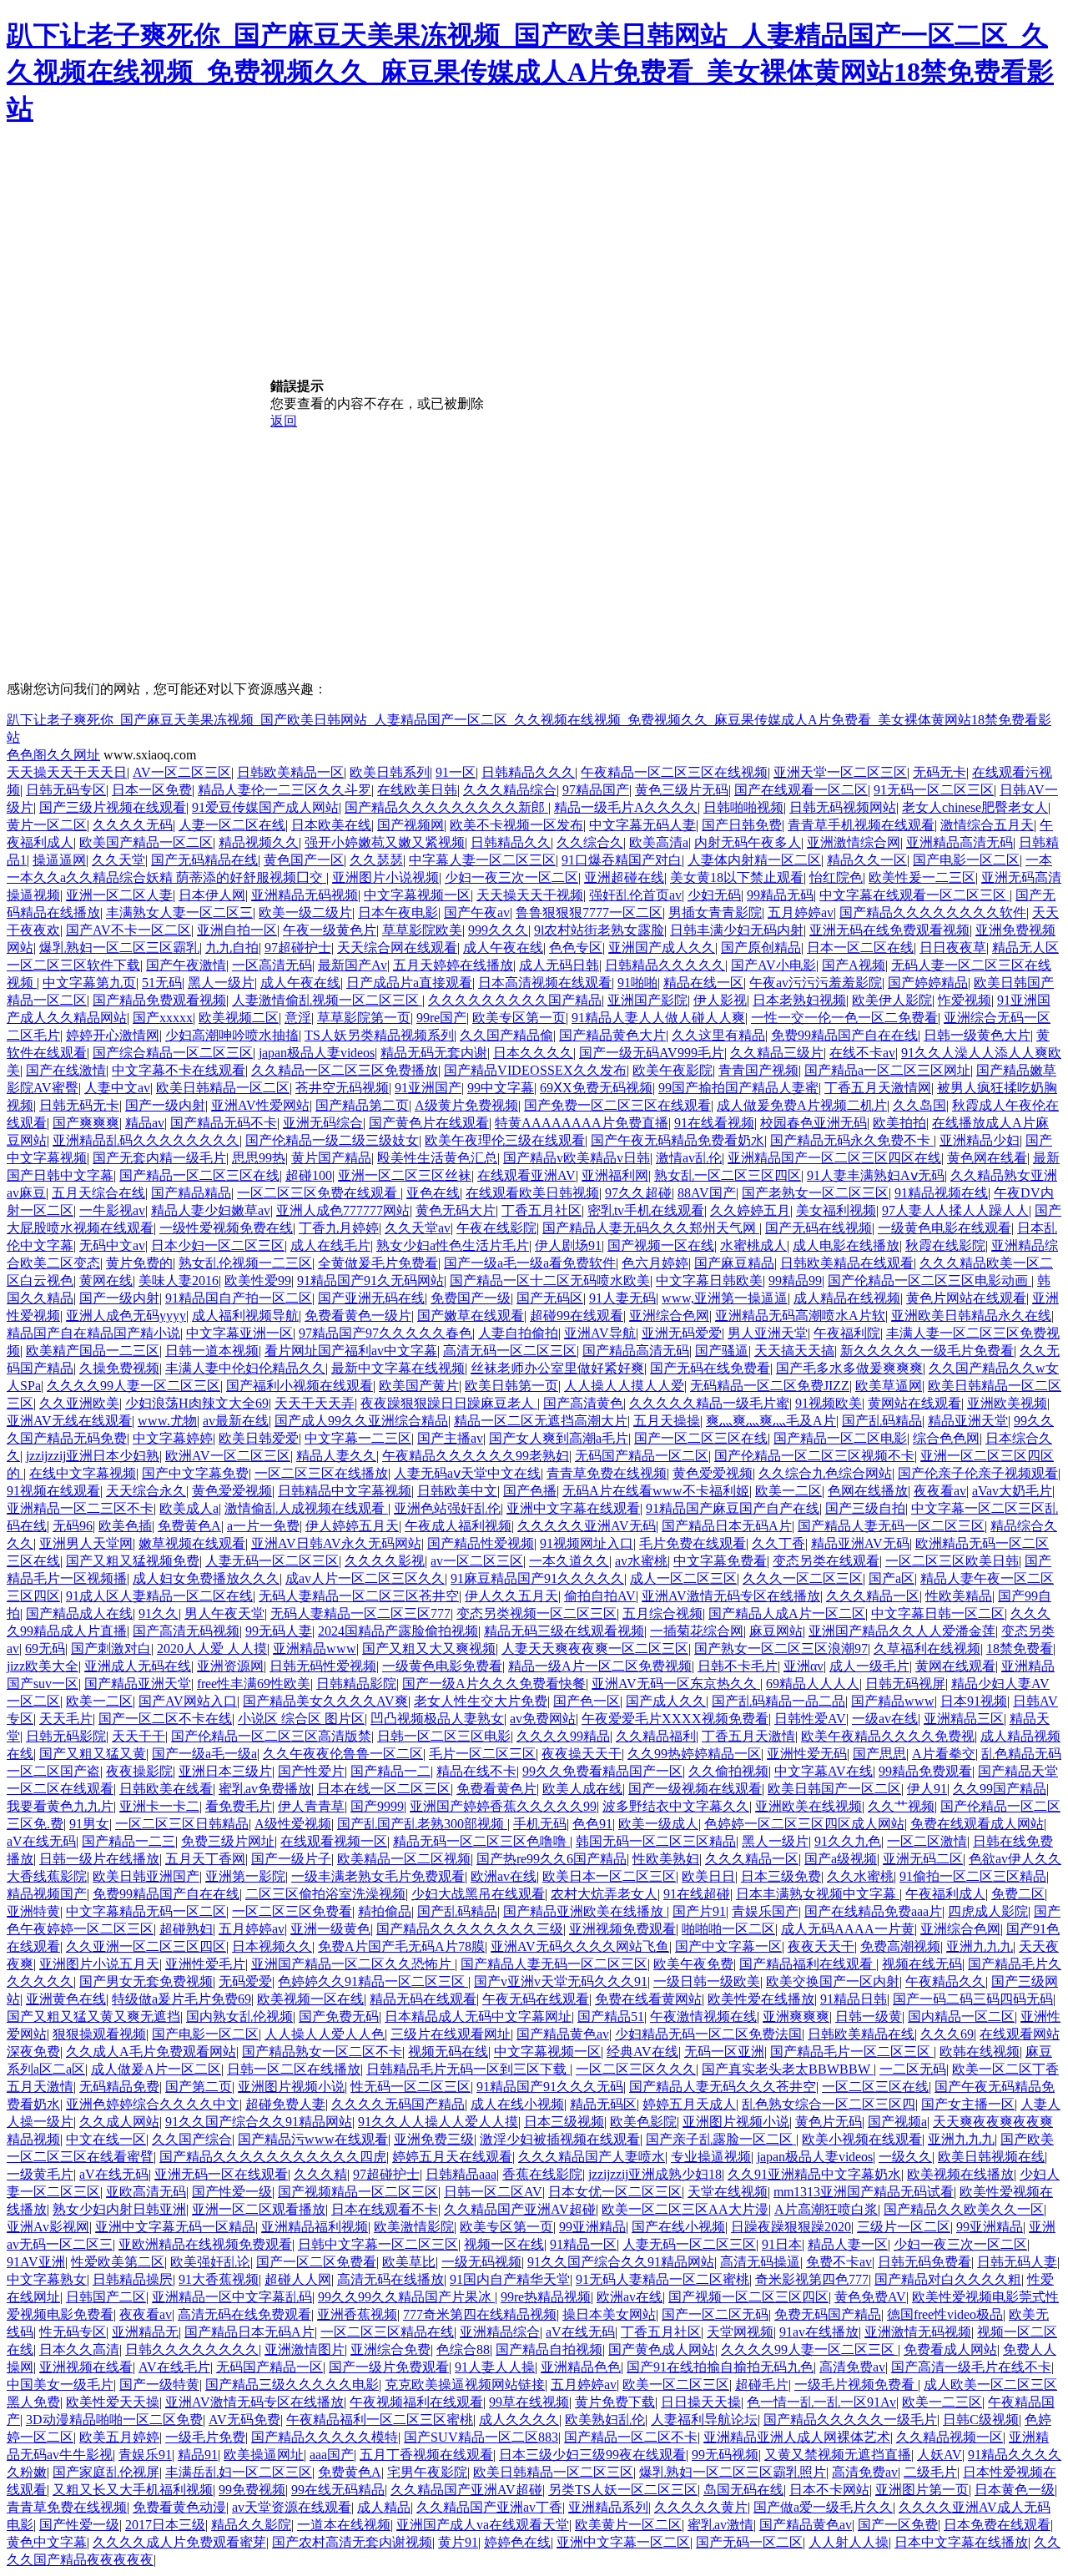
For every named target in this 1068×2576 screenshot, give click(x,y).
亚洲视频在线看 (86, 2367)
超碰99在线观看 (577, 1316)
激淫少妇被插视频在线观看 (560, 2139)
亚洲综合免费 (390, 2349)
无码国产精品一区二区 (642, 1456)
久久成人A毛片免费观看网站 (151, 2052)
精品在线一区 (703, 983)
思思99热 (259, 1158)
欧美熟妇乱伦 (605, 2420)
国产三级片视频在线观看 (113, 807)
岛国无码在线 (743, 2490)
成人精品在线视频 (847, 1298)
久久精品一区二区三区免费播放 (345, 1070)
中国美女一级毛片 (60, 2384)
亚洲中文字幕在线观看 (573, 1508)
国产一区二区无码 (715, 2314)
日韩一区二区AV (493, 2192)
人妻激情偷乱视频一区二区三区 (327, 1000)
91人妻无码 (622, 1298)
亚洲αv (804, 1666)
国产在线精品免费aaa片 (873, 1911)
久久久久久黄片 (701, 2507)
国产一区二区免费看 (316, 2262)
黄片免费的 (139, 1263)
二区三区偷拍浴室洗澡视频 (325, 1894)
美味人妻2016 (179, 1280)
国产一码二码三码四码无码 (973, 1999)
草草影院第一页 (364, 1018)
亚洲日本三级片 (225, 1771)
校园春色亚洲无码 (814, 1123)
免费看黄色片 (496, 1789)
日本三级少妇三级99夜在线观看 (592, 2455)
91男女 (89, 1824)
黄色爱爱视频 (713, 1473)
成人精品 (384, 2507)
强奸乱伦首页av (635, 895)
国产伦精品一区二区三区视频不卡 (814, 1456)
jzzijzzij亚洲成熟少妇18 (655, 2174)
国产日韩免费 (742, 825)
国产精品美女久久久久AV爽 (325, 1701)
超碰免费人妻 (285, 2104)
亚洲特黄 (33, 1911)
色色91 (592, 1824)
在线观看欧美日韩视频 (532, 1193)
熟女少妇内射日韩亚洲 (119, 2209)
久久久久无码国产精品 (398, 2104)
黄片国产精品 (331, 1158)
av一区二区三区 (477, 1561)
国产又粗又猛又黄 (93, 1754)
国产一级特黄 (159, 2384)
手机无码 (540, 1824)
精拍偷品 (385, 1911)
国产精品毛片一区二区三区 (852, 2052)
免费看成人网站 (950, 2349)
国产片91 (699, 1911)
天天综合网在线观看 (397, 948)
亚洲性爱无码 (807, 1754)
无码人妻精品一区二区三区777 (360, 1613)
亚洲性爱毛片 (205, 1964)
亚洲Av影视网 (48, 2227)
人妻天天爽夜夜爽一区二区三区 (595, 1648)
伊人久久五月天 (511, 1596)
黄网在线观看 (955, 1666)
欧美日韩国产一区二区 (834, 1789)
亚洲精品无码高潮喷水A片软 (800, 1316)
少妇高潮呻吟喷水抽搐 (232, 1035)
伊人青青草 (311, 1806)
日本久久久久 (533, 1053)
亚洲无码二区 (923, 1859)
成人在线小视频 (517, 2104)
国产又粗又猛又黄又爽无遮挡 (93, 2016)
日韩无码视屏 (905, 1684)
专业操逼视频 (711, 2157)
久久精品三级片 (777, 1053)
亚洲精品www (315, 1648)
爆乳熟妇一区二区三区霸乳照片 (733, 2472)
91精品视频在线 (941, 1193)
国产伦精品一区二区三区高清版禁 (271, 1736)
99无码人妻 (279, 1631)
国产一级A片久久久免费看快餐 (494, 1684)
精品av (145, 1123)
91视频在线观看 (53, 1491)
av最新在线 (236, 1421)
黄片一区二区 (47, 825)
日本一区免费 (152, 790)
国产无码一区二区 (749, 2542)
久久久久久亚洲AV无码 (587, 1526)
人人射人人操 (849, 2542)
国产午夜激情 (186, 965)
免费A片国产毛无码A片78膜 (401, 1946)
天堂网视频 (740, 2332)
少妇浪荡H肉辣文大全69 (197, 1403)
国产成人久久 (666, 1701)
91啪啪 (637, 983)
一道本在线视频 (344, 2525)
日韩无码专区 (66, 790)
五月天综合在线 (98, 1193)
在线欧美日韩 (417, 790)
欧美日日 (708, 1876)
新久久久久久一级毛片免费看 (927, 1351)
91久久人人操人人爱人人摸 (438, 2122)
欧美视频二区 (239, 1018)
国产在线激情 (66, 1070)
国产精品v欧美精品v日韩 (577, 1158)
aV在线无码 (41, 1841)
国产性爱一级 (232, 2192)
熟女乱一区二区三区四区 (728, 1175)
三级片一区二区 (904, 2227)
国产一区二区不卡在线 (165, 1719)
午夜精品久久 (945, 1981)
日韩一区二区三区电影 (444, 1736)
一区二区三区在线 (875, 2087)
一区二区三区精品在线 (387, 2332)
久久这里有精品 (718, 1035)
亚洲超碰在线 (624, 877)
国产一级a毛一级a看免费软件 (530, 1263)
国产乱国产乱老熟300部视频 (422, 1824)
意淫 (298, 1018)
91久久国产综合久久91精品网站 (259, 2122)
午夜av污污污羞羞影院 (816, 983)
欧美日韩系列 (390, 772)
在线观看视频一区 (334, 1841)
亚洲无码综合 (323, 1123)
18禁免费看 (1020, 1648)
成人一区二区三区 (683, 1578)
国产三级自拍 (865, 1508)
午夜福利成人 (945, 1894)
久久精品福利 (656, 1736)
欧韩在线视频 (980, 2052)
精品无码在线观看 (423, 1999)
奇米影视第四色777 (812, 2279)
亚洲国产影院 (647, 1000)
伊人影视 (720, 1000)
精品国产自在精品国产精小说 (93, 1333)
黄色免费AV (870, 2297)
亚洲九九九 (980, 1946)
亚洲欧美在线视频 (809, 1806)
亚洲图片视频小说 (291, 2087)
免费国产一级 (471, 1298)
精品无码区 (603, 2104)
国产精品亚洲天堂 (138, 1684)
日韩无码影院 (66, 1736)
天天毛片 (66, 1719)
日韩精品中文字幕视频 (345, 1491)
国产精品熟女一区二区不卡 (322, 2052)
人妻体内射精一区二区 (754, 860)
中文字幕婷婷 (173, 1438)
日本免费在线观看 (997, 2525)
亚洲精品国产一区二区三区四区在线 (834, 1158)
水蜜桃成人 (753, 1245)
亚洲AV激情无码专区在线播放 (731, 1596)
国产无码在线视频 (819, 1228)
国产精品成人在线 (79, 1613)
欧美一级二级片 (305, 912)
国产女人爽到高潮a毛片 (559, 1438)
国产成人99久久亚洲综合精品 (361, 1421)
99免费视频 (252, 2490)
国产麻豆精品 (734, 1263)
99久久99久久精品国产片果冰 (406, 2297)
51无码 (162, 983)
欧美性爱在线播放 (761, 1999)
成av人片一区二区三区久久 (365, 1578)
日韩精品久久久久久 (665, 965)
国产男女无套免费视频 (146, 1981)
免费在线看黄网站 (648, 1999)
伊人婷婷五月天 (352, 1526)
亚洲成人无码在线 (138, 1666)
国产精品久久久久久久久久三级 (470, 1929)
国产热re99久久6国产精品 (552, 1859)
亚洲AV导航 (600, 1333)
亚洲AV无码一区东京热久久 (676, 1684)
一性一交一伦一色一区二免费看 (844, 1018)
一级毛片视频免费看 (856, 2384)
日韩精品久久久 (528, 772)
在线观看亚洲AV (526, 1175)
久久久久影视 (385, 1561)
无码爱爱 (245, 1981)
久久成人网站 (119, 2122)
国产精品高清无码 (636, 1351)
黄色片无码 (829, 2122)
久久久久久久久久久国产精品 (515, 1000)
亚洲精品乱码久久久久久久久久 (146, 1140)
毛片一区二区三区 (482, 1754)
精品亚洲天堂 (968, 1421)
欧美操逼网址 (264, 2455)
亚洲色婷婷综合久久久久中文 (153, 2104)
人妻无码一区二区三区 (272, 1561)
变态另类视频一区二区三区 (537, 1613)
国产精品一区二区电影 (840, 1438)
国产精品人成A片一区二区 (787, 1613)
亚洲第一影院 (245, 1876)
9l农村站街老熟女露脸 (599, 930)
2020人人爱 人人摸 (212, 1648)
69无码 (45, 1648)
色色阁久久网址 (53, 755)
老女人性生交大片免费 (481, 1701)
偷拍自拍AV (600, 1596)
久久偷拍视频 (728, 1771)
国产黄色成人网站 (662, 2349)
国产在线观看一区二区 (801, 790)
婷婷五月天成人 (689, 2104)
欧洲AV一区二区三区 (228, 1456)
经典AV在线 (642, 2052)
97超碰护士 (298, 948)
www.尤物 (167, 1421)
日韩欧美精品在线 (861, 2034)
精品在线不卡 (476, 1771)
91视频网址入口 (587, 1543)
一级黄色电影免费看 (442, 1666)
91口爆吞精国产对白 (622, 860)
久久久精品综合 (510, 790)
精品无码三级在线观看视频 (564, 1631)
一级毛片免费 (205, 2437)
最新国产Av (353, 965)
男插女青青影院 (715, 912)
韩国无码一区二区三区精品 (656, 1841)
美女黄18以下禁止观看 (737, 877)
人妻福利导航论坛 (704, 2420)
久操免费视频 (119, 1368)
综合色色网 (946, 1438)
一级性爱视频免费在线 (226, 1228)
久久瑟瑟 (376, 860)
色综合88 (463, 2349)
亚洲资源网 (230, 1666)
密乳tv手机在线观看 (646, 1210)
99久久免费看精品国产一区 (602, 1771)
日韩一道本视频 (212, 1351)
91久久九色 (848, 1841)
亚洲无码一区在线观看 (221, 2174)
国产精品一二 (390, 1771)
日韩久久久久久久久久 (192, 2349)
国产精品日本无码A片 (727, 1526)
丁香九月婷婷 (339, 1228)
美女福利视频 (836, 1210)
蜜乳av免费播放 (265, 1789)
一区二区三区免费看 (292, 1911)
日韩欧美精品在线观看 (847, 1263)
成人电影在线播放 (846, 1245)
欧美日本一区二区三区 (609, 1876)
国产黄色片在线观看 (429, 1123)
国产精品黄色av (563, 2034)
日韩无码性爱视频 (323, 1666)
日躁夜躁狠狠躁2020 (791, 2227)
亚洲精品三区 (964, 1719)
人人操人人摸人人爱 (624, 1386)
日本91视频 (974, 1701)
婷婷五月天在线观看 (452, 2157)
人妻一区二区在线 (232, 825)
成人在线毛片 (330, 1245)
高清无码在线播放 (390, 2279)
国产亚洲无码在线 (371, 1298)
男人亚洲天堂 (768, 1333)
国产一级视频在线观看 (695, 1789)
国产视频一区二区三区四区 (748, 2297)
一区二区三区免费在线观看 (319, 1193)
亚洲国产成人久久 (662, 948)
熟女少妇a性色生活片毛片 (453, 1245)
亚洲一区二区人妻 (119, 895)
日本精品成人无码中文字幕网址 (478, 2016)
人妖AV (940, 2455)
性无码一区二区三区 (411, 2087)
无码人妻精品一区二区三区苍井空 (359, 1596)
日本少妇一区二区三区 (218, 1245)
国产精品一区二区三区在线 (199, 1175)
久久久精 (320, 2174)
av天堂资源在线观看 (292, 2507)
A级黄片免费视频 (466, 1105)
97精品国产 (596, 790)
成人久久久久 (519, 2420)
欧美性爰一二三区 (922, 877)
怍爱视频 (965, 1000)
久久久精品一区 (873, 1596)
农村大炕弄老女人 (604, 1894)
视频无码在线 (448, 2052)
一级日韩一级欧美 (707, 1981)
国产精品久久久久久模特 (325, 2437)
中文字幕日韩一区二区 (938, 1613)
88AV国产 (707, 1193)
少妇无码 (714, 895)
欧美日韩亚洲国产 (146, 1876)
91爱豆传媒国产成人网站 (265, 807)
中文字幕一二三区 (358, 1438)
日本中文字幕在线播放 (961, 2542)
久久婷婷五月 (750, 1210)
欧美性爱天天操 (113, 2402)
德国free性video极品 (945, 2314)
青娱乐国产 (765, 1911)
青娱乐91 (145, 2455)
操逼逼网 (59, 860)
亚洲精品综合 (500, 2332)
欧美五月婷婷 (119, 2437)
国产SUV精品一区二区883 (481, 2437)
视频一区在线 (504, 2244)
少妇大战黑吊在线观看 (478, 1894)
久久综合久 (590, 842)
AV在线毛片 (174, 2367)
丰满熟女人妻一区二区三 (179, 912)
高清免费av (852, 2367)
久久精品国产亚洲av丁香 (489, 2507)
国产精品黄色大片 (612, 1035)
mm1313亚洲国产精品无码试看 (864, 2192)
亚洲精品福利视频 (315, 2227)
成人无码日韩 (559, 965)
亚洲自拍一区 (237, 930)
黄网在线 (106, 1280)
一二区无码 (913, 2069)
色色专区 (576, 948)
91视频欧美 (829, 1403)
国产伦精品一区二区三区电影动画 (929, 1280)
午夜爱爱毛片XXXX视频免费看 (675, 1719)
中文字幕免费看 (720, 1561)
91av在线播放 (819, 2332)
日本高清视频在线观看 (545, 983)
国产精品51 (611, 2016)
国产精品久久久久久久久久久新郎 (446, 807)
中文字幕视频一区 (417, 895)
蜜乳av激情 (720, 2525)
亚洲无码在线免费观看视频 (889, 930)
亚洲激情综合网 (854, 842)
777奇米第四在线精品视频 (480, 2314)
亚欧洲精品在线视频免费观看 (205, 2244)
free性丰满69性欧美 (254, 1684)
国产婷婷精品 (928, 983)
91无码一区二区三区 (934, 790)
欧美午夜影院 (673, 1070)
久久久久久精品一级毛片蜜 (709, 1403)
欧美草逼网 (889, 1386)
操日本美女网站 (609, 2314)
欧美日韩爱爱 (259, 1438)
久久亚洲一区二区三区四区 (146, 1946)
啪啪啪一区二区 (728, 1929)
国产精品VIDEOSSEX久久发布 (535, 1070)
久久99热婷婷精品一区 (694, 1754)
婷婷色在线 (517, 2542)
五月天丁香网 (205, 1859)
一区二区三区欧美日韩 (952, 1561)
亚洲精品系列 (608, 2507)
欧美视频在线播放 (960, 2174)
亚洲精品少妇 (980, 1140)
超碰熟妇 (186, 1929)
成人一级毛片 (869, 1666)
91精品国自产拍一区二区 (239, 1298)
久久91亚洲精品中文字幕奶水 (814, 2174)
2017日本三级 (165, 2525)
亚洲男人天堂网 (86, 1543)
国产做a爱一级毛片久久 (823, 2507)
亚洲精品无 (145, 2332)
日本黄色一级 (1015, 2490)
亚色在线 (433, 1193)
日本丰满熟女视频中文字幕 (818, 1894)
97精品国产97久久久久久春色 (385, 1333)
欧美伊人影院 (892, 1000)
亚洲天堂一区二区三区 (840, 772)
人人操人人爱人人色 (325, 2034)
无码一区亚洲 (724, 2052)
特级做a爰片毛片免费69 (181, 1999)
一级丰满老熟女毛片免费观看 (378, 1876)
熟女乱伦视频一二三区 (245, 1263)
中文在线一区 (106, 2139)
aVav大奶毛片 (1012, 1491)
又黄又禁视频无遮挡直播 (838, 2455)
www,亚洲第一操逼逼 (725, 1298)
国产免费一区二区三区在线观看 (617, 1105)
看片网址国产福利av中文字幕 (351, 1351)
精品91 (198, 2455)
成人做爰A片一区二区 (156, 2069)
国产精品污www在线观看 (313, 2139)
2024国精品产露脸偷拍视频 (398, 1631)
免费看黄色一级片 (358, 1316)
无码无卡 (940, 772)
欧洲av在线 (504, 1876)
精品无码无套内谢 (434, 1053)
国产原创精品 (761, 948)
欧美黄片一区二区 (628, 2525)
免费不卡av (839, 2262)
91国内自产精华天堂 (510, 2279)
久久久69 (947, 2034)
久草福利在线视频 (927, 1648)
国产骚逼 (722, 1351)
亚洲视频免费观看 (622, 1929)
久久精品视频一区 (950, 2437)
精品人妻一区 (848, 2244)
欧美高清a (659, 842)
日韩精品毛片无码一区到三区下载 (468, 2069)
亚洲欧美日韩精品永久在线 (971, 1316)
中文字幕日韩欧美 (709, 1280)
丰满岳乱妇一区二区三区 (239, 2472)
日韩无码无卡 (79, 1105)
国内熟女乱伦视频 (239, 2016)
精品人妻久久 (336, 1456)
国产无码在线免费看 (710, 1368)
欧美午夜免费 (693, 1964)
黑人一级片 (221, 983)
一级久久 (905, 2157)
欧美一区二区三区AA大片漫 (685, 2209)
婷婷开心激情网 (113, 1035)
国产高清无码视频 (186, 1631)
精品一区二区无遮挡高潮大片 (541, 1421)
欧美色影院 (643, 2122)
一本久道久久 (569, 1561)
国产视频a (897, 2122)
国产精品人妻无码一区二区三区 (891, 1526)
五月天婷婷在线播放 (453, 965)
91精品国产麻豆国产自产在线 (733, 1508)
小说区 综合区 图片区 (301, 1719)
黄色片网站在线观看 (966, 1298)
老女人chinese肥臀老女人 (975, 807)
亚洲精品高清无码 (960, 842)
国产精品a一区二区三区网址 (887, 1070)
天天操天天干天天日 (67, 772)
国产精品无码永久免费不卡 (852, 1140)
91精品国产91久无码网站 (370, 1280)
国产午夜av (477, 912)
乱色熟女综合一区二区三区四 (829, 2104)
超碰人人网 (298, 2279)
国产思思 (879, 1754)
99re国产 (441, 1018)
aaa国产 (332, 2455)
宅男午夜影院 (427, 2472)
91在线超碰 (697, 1894)
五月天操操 (667, 1421)
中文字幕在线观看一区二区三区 (914, 895)
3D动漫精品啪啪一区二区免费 (114, 2420)
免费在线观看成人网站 (977, 1824)
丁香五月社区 (542, 1210)
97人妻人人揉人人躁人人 (955, 1210)
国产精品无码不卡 (224, 1123)
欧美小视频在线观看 (862, 2139)
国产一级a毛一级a (204, 1754)
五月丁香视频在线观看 (426, 2455)
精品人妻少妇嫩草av (211, 1210)
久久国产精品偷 (506, 1035)
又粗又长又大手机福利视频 (133, 2490)
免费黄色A (189, 1526)
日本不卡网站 (829, 2490)
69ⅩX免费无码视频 (596, 1088)
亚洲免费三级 (434, 2139)
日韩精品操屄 (133, 2279)
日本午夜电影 (398, 912)
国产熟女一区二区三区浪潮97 (781, 1648)
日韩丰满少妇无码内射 (737, 930)
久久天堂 (118, 860)
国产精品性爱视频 (481, 1543)
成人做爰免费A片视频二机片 (802, 1105)
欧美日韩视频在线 (991, 2157)
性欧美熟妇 (666, 1859)
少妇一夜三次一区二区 (511, 877)
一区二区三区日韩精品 (182, 1824)
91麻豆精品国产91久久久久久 (537, 1578)
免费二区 (1018, 1894)
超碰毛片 (762, 2384)
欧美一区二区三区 (676, 2384)
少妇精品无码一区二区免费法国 (708, 2034)
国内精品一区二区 (961, 2016)
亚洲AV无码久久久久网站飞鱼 (580, 1946)
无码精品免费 (119, 2087)
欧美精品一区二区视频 (404, 1859)
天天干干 (139, 1736)
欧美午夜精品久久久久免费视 (888, 1736)
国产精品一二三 (128, 1841)
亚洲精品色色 (581, 2367)
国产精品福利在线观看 (808, 1964)
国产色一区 (587, 1701)
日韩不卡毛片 (738, 1666)
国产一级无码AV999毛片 (652, 1053)
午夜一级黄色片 (330, 930)
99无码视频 (725, 2455)
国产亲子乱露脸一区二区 (721, 2139)
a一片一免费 (263, 1526)
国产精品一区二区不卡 (631, 2437)
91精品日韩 (854, 1999)
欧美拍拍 (899, 1123)
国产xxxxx (163, 1018)
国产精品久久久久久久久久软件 (933, 912)
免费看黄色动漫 (179, 2507)
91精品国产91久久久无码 (550, 2087)
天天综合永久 (146, 1491)
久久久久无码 (133, 825)
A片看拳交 (944, 1754)
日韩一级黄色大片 (977, 1035)
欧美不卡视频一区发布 (516, 825)
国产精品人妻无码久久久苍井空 (723, 2087)
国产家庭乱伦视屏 (106, 2472)
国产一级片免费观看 (389, 2367)
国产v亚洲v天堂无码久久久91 (561, 1981)
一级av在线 (885, 1719)
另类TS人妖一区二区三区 (623, 2490)
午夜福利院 (847, 1333)
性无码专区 (73, 2332)
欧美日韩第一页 (511, 1386)
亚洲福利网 (615, 1175)
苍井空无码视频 (342, 1088)
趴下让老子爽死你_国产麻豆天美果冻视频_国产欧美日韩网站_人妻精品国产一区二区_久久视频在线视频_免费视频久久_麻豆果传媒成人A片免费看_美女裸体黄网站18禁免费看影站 (530, 72)
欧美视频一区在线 (310, 1999)
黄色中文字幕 (47, 2542)
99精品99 (795, 1280)
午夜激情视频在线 (703, 2016)
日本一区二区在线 (860, 948)
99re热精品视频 (546, 2297)
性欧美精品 (959, 1596)
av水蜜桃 (641, 1561)
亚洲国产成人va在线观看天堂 (483, 2525)
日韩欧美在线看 (166, 1789)
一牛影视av (112, 1210)
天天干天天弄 (315, 1403)
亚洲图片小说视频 (385, 877)
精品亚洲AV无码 (860, 1543)
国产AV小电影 (773, 965)
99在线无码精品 (338, 2490)
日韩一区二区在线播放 (294, 2069)
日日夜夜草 (953, 948)
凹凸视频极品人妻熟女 (437, 1719)
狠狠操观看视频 (99, 2034)
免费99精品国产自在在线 (844, 1035)
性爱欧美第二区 (118, 2262)
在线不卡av (862, 1053)
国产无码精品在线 (204, 860)
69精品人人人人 (813, 1684)
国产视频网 (411, 825)
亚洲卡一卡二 (159, 1806)
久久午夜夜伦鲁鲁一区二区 (343, 1754)
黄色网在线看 (987, 1158)
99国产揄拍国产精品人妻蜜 (738, 1088)
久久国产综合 (192, 2139)
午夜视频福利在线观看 (416, 2402)
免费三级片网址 (228, 1841)
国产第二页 (199, 2087)
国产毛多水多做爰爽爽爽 (849, 1368)
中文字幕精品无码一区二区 (146, 1911)
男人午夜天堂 (224, 1613)
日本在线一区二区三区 (384, 1789)
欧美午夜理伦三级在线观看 (505, 1140)
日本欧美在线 (331, 825)
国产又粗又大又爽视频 (429, 1648)
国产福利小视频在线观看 (300, 1386)
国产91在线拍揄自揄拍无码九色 (720, 2367)
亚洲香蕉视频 (357, 2314)
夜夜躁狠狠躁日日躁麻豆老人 (449, 1403)
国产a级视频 (841, 1859)
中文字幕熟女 (47, 2279)
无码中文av (112, 1245)
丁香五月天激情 (748, 1736)
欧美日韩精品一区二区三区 (553, 2472)
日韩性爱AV (810, 1719)
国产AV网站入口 (188, 1701)
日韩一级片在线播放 (99, 1859)
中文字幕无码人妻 (642, 825)
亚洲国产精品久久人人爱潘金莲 (902, 1631)
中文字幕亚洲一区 (239, 1333)
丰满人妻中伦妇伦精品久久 (245, 1368)
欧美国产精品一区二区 (146, 842)
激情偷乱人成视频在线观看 (306, 1508)
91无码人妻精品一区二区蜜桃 (662, 2279)
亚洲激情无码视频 (918, 2332)
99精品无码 (780, 895)
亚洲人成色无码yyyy (126, 1316)
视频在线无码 (922, 1964)
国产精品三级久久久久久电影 (292, 2384)
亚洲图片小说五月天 (99, 1964)
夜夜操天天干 (582, 1754)
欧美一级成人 (658, 1824)
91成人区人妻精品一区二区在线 (159, 1596)
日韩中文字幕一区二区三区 (378, 2244)
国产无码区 (550, 1298)
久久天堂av (418, 1228)
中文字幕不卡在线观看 (179, 1070)
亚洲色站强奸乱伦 (447, 1508)
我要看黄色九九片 (60, 1806)
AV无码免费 (244, 2420)
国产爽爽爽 (86, 1123)
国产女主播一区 (968, 2104)
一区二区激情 (927, 1841)
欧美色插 (125, 1526)
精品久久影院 (251, 2525)
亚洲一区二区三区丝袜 (405, 1175)
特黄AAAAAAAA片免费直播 (582, 1123)
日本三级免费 (781, 1876)
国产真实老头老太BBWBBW (788, 2069)
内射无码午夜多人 (748, 842)
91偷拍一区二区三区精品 (973, 1876)
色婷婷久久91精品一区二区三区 (373, 1981)
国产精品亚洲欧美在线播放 (585, 1911)
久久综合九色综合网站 (825, 1473)
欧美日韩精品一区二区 (223, 1088)
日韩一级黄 (869, 2016)
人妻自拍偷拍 (518, 1333)
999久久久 (498, 930)
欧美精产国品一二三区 (93, 1351)
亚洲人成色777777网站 (343, 1210)
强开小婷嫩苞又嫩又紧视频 (385, 842)
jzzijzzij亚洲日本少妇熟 (93, 1456)
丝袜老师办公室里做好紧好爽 (557, 1368)
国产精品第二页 (362, 1105)
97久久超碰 (638, 1193)
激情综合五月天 (987, 825)
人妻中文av (117, 1088)
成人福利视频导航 (245, 1316)
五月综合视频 (662, 1613)
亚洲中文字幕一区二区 (623, 2542)
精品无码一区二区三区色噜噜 (481, 1841)
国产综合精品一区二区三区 (173, 1053)
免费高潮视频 (900, 1946)
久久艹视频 (901, 1806)
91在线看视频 (714, 1123)
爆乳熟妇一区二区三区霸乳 (119, 948)
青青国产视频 (758, 1070)
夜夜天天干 (821, 1946)
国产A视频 (854, 965)
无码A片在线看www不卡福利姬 (656, 1491)
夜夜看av (940, 1491)
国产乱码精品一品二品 (778, 1701)
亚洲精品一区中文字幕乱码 (232, 2297)
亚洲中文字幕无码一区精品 (175, 2227)
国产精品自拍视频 (549, 2349)
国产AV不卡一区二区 (128, 930)
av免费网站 (543, 1719)
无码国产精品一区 (270, 2367)
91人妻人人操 (495, 2367)
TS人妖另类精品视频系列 (379, 1035)
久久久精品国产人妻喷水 (592, 2157)
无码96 (73, 1526)
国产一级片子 (291, 1859)
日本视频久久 (272, 1946)
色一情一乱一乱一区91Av (821, 2402)
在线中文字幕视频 (83, 1473)
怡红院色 (836, 877)
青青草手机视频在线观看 (861, 825)
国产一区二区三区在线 (701, 1438)
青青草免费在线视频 (607, 1473)
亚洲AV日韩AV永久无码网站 (336, 1543)
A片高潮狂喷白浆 (826, 2209)
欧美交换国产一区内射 (833, 1981)
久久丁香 (778, 1543)
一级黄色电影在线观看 (945, 1228)
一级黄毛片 (40, 2174)
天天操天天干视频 (530, 895)
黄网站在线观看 (914, 1403)
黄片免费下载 (615, 2402)
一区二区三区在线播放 (321, 1473)
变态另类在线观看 (826, 1561)
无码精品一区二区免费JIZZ (770, 1386)
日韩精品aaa (461, 2174)
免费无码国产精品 (828, 2314)
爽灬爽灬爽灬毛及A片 (771, 1421)
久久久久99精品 (563, 1736)
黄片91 (458, 2542)
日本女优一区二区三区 (615, 2192)
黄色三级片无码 (682, 790)
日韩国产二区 (106, 2297)
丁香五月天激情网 (878, 1088)
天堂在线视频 (728, 2192)
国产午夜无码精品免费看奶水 (678, 1140)
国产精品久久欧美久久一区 (964, 2209)
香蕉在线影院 (542, 2174)
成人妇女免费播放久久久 (206, 1578)
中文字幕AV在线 (824, 1771)
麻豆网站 (776, 1631)
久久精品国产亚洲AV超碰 (520, 2209)
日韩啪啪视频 (743, 807)
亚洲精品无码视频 (305, 895)
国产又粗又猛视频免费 (133, 1561)
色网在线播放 (868, 1491)
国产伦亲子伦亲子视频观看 (978, 1473)
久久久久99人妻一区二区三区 (133, 1386)
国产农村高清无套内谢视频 (352, 2542)
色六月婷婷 (655, 1263)
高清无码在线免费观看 (244, 2314)
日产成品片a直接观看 (409, 983)
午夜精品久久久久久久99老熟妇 (476, 1456)
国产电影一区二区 (966, 860)
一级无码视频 (481, 2262)
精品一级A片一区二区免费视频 (600, 1666)
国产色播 (530, 1491)
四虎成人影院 (988, 1911)
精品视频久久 (259, 842)
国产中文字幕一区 (728, 1946)
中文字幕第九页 (89, 983)
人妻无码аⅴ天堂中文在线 (467, 1473)
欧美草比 (409, 2262)
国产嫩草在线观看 (471, 1316)
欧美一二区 (788, 1491)
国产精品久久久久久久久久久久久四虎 (273, 2157)
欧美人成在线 (582, 1789)
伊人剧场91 (568, 1245)
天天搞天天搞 (794, 1351)
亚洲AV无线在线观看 (69, 1421)
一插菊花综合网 (697, 1631)
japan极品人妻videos (317, 1053)
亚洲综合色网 (669, 1316)
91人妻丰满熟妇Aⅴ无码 (876, 1175)
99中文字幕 (501, 1088)
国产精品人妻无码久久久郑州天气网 (651, 1228)
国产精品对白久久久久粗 (948, 2279)
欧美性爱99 (258, 1280)
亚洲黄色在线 (66, 1999)
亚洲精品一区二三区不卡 (80, 1508)
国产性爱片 (311, 1771)
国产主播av (450, 1438)
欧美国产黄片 (419, 1386)
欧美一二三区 (942, 2402)
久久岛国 (919, 1105)
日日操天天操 (701, 2402)
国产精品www (893, 1701)
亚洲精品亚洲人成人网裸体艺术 (797, 2437)
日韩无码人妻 (1017, 2262)
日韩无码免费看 (924, 2262)
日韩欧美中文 (457, 1491)
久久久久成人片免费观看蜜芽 (179, 2542)
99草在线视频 (529, 2402)
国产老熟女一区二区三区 (815, 1193)
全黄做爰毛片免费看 (378, 1263)
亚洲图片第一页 (922, 2490)
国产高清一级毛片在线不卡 (971, 2367)
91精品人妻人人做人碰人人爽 (658, 1018)
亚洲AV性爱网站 (260, 1105)
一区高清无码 (272, 965)
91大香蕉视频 (219, 2279)
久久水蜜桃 (860, 1876)
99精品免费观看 (925, 1771)
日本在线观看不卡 (385, 2209)
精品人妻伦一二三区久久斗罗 (285, 790)
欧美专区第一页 (519, 1018)
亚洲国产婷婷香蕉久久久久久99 (503, 1806)
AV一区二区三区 (182, 772)
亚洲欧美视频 (1007, 1403)
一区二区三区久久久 (636, 2069)
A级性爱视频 (293, 1824)
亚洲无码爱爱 (682, 1333)
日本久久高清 (79, 2349)
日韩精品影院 (356, 1684)
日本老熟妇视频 (799, 1000)
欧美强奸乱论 (210, 2262)
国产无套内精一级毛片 (159, 1158)
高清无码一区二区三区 (510, 1351)
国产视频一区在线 (661, 1245)
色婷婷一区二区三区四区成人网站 (804, 1824)
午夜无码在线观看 (536, 1999)
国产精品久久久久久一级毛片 (850, 2420)
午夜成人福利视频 (458, 1526)
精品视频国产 (47, 1894)
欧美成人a (189, 1508)
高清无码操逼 (760, 2262)
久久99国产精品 (1000, 1789)
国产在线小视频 (678, 2227)
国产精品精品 (191, 1193)
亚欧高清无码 (146, 2192)
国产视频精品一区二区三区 (358, 2192)
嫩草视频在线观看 (192, 1543)
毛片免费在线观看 (693, 1543)
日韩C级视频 (981, 2420)
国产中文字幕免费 (195, 1473)
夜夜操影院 (139, 1771)
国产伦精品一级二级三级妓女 (332, 1140)
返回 (284, 421)
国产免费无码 (339, 2016)
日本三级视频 (564, 2122)
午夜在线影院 (496, 1228)
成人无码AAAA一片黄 (848, 1929)
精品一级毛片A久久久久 (626, 807)
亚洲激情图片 (305, 2349)
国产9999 (377, 1806)
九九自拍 (232, 948)
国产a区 (892, 1578)
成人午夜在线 (503, 948)
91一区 (456, 772)
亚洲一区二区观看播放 (259, 2209)
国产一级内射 (165, 1105)
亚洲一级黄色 (330, 1929)
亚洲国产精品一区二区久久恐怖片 (353, 1964)
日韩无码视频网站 (843, 807)
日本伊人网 (212, 895)
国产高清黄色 (583, 1403)
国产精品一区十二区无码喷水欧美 (550, 1280)
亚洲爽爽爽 (796, 2016)
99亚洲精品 (592, 2227)
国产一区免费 (898, 2525)
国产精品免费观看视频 (159, 1000)
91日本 (782, 2244)
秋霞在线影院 (945, 1245)
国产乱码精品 (882, 1421)
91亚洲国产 (428, 1088)
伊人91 (927, 1789)
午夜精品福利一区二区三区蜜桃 (380, 2420)
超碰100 (309, 1175)
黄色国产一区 (304, 860)
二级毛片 (930, 2472)
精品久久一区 (867, 860)
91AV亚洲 (36, 2262)
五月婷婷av (801, 912)
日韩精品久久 (511, 842)
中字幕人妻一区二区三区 (482, 860)
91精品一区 (583, 2244)
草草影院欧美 (422, 930)
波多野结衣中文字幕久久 (676, 1806)
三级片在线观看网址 (451, 2034)
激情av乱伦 (689, 1158)
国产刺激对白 (111, 1648)
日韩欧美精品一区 (290, 772)
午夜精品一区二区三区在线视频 (674, 772)
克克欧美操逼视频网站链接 (465, 2384)
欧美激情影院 (414, 2227)
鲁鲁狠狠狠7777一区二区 (589, 912)
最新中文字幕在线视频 (398, 1368)
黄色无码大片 (456, 1210)
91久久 (159, 1613)
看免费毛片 (239, 1806)
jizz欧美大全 (43, 1666)
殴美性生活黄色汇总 (437, 1158)
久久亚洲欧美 (79, 1403)
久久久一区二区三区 (803, 1578)
